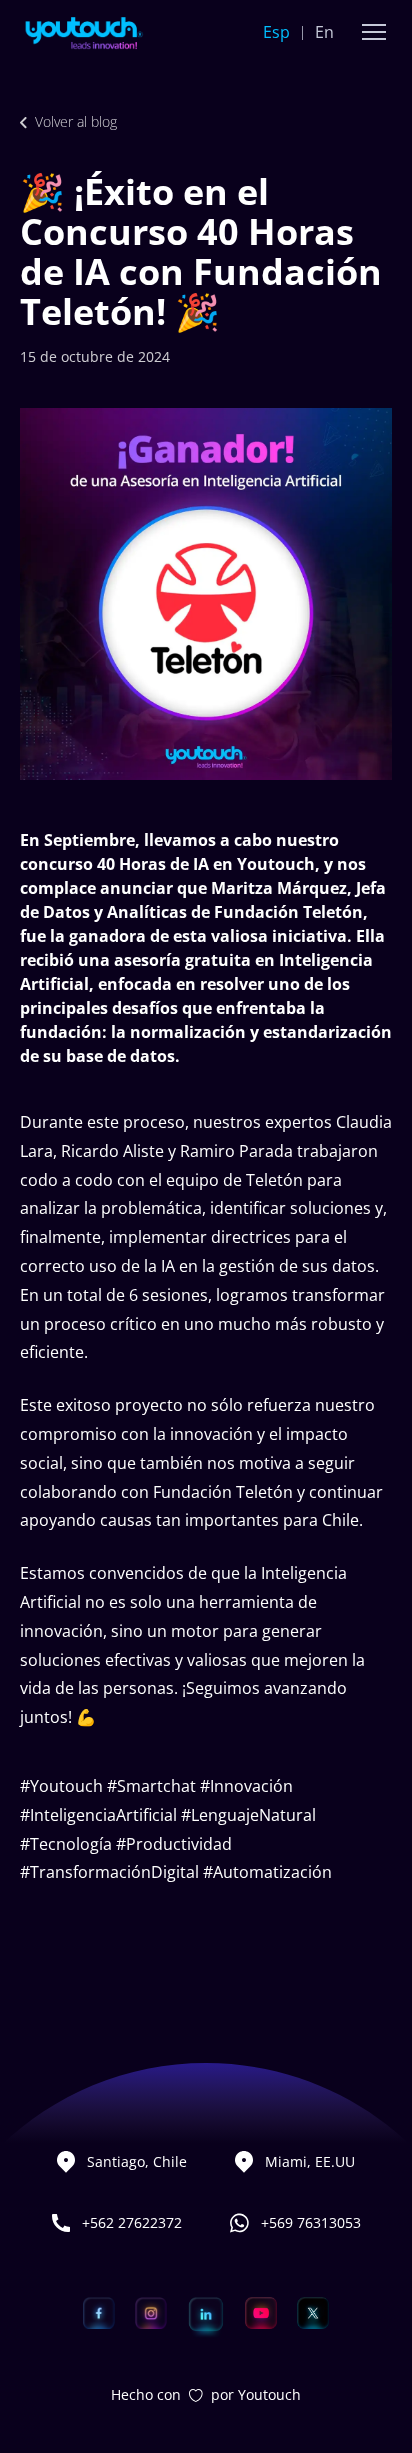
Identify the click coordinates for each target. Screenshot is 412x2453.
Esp (276, 32)
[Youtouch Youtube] (261, 2313)
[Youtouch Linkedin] (206, 2313)
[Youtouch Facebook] (99, 2313)
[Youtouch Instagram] (151, 2313)
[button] (374, 32)
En (324, 32)
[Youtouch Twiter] (313, 2313)
